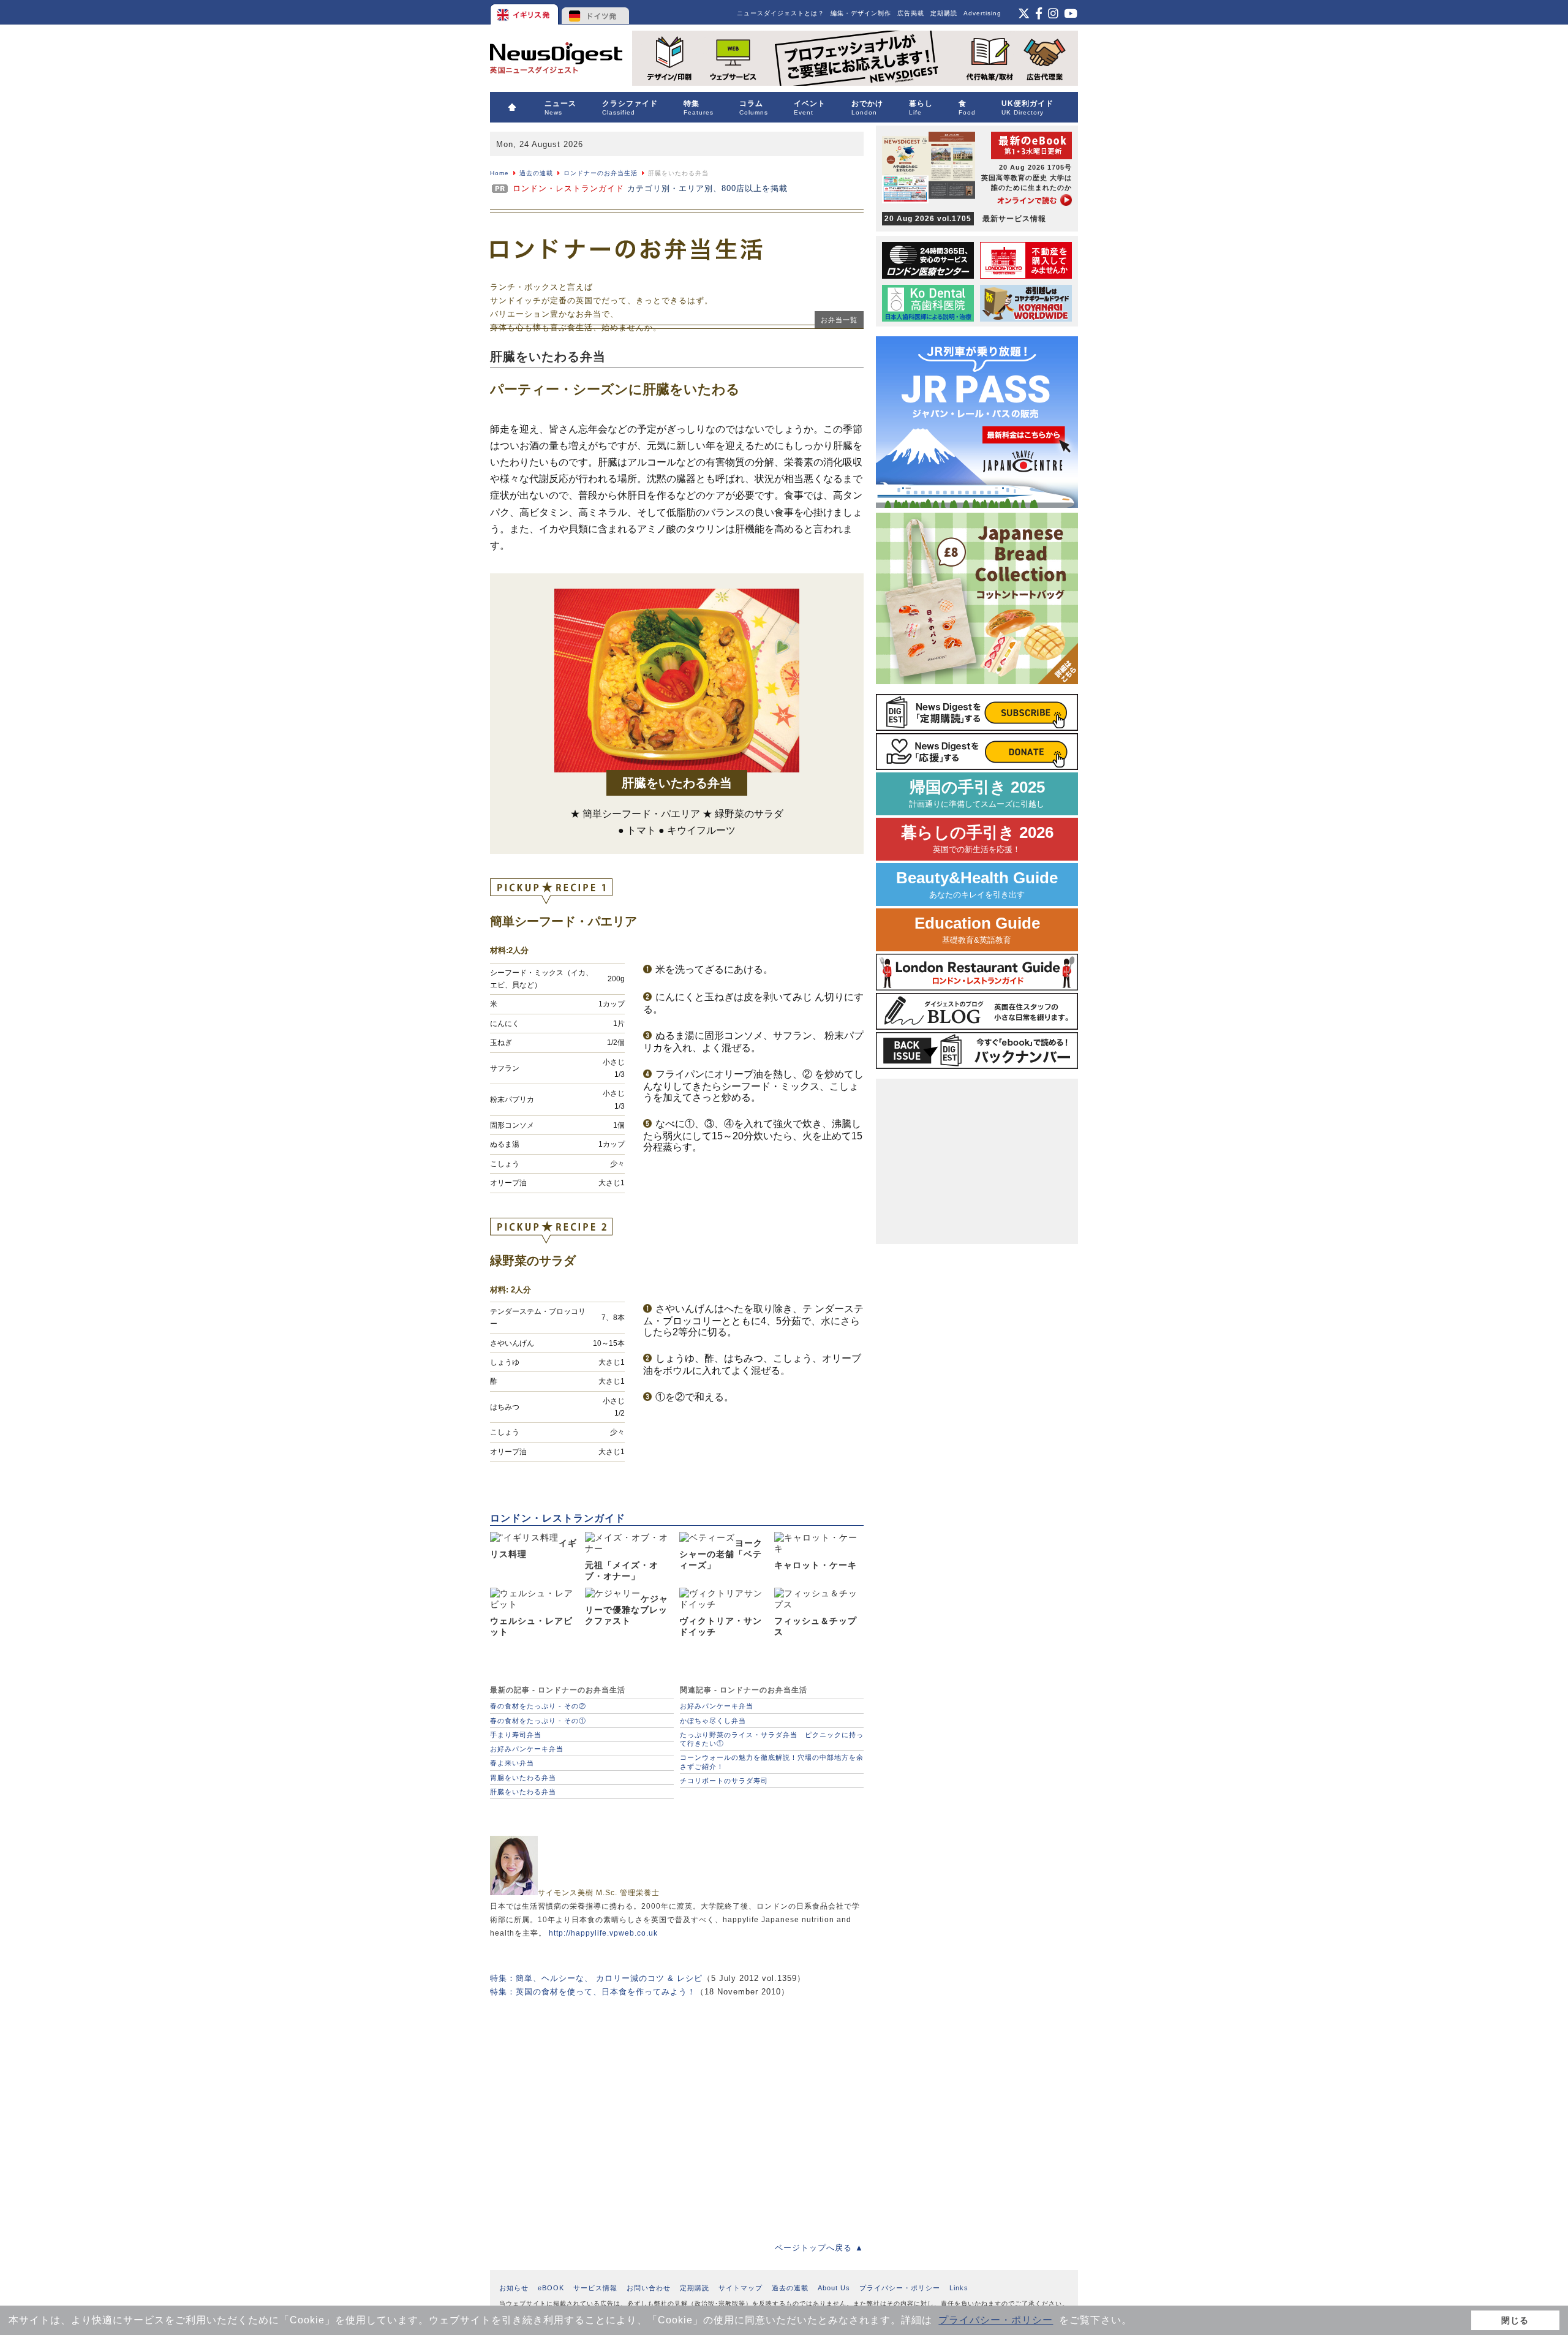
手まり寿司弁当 (516, 1735)
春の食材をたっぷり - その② (538, 1706)
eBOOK (551, 2288)
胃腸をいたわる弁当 (523, 1778)
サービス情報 (595, 2288)
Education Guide (977, 930)
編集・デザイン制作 (861, 13)
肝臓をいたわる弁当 (523, 1792)
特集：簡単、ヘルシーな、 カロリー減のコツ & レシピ (596, 1978)
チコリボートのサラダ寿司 (724, 1781)
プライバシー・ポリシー (996, 2320)
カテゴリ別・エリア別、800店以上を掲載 (650, 188)
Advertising (982, 13)
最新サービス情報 (965, 219)
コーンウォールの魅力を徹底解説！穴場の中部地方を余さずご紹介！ (772, 1762)
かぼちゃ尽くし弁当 (713, 1721)
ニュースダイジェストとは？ (781, 13)
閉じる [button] (1515, 2320)
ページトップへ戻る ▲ (819, 2248)
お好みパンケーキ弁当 (527, 1749)
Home (499, 173)
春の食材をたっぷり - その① (538, 1721)
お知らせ (514, 2288)
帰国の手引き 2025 (977, 794)
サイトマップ (741, 2288)
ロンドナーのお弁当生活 (601, 173)
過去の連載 (536, 173)
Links (959, 2288)
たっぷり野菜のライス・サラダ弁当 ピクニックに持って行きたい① (772, 1739)
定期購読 (944, 13)
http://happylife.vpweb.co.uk (603, 1933)
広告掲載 (911, 13)
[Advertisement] (677, 2111)
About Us (834, 2288)
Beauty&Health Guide (977, 884)
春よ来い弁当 (512, 1763)
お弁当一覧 (839, 320)
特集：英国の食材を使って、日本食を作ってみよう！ (593, 1992)
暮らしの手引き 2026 (977, 839)
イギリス (525, 12)
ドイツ (596, 12)
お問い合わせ (649, 2288)
